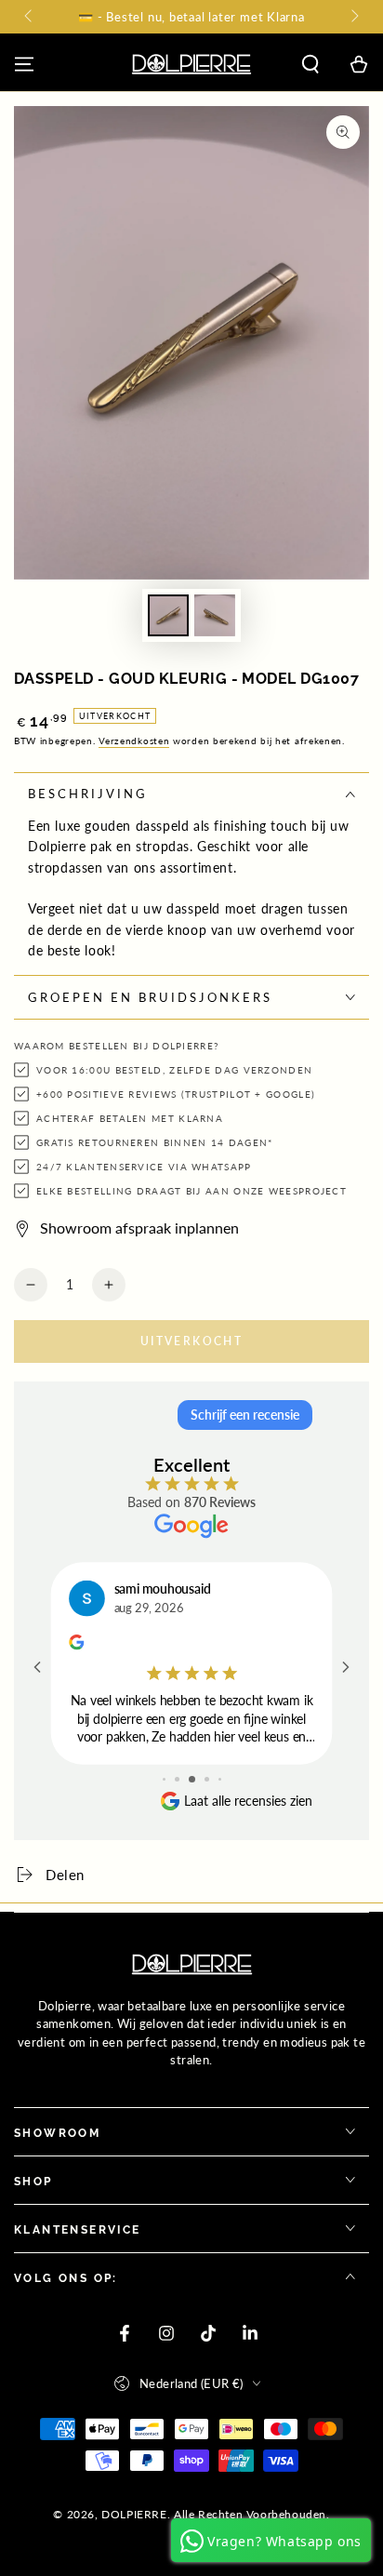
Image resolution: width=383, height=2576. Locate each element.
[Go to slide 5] (220, 1779)
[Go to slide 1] (164, 1779)
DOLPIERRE (134, 2514)
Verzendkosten (134, 741)
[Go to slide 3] (192, 1779)
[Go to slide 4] (207, 1779)
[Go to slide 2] (177, 1779)
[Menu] (24, 64)
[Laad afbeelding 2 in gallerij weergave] (215, 615)
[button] (310, 64)
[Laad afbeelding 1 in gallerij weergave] (168, 615)
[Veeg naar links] (30, 17)
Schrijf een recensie (245, 1415)
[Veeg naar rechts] (353, 17)
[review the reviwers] (76, 1645)
